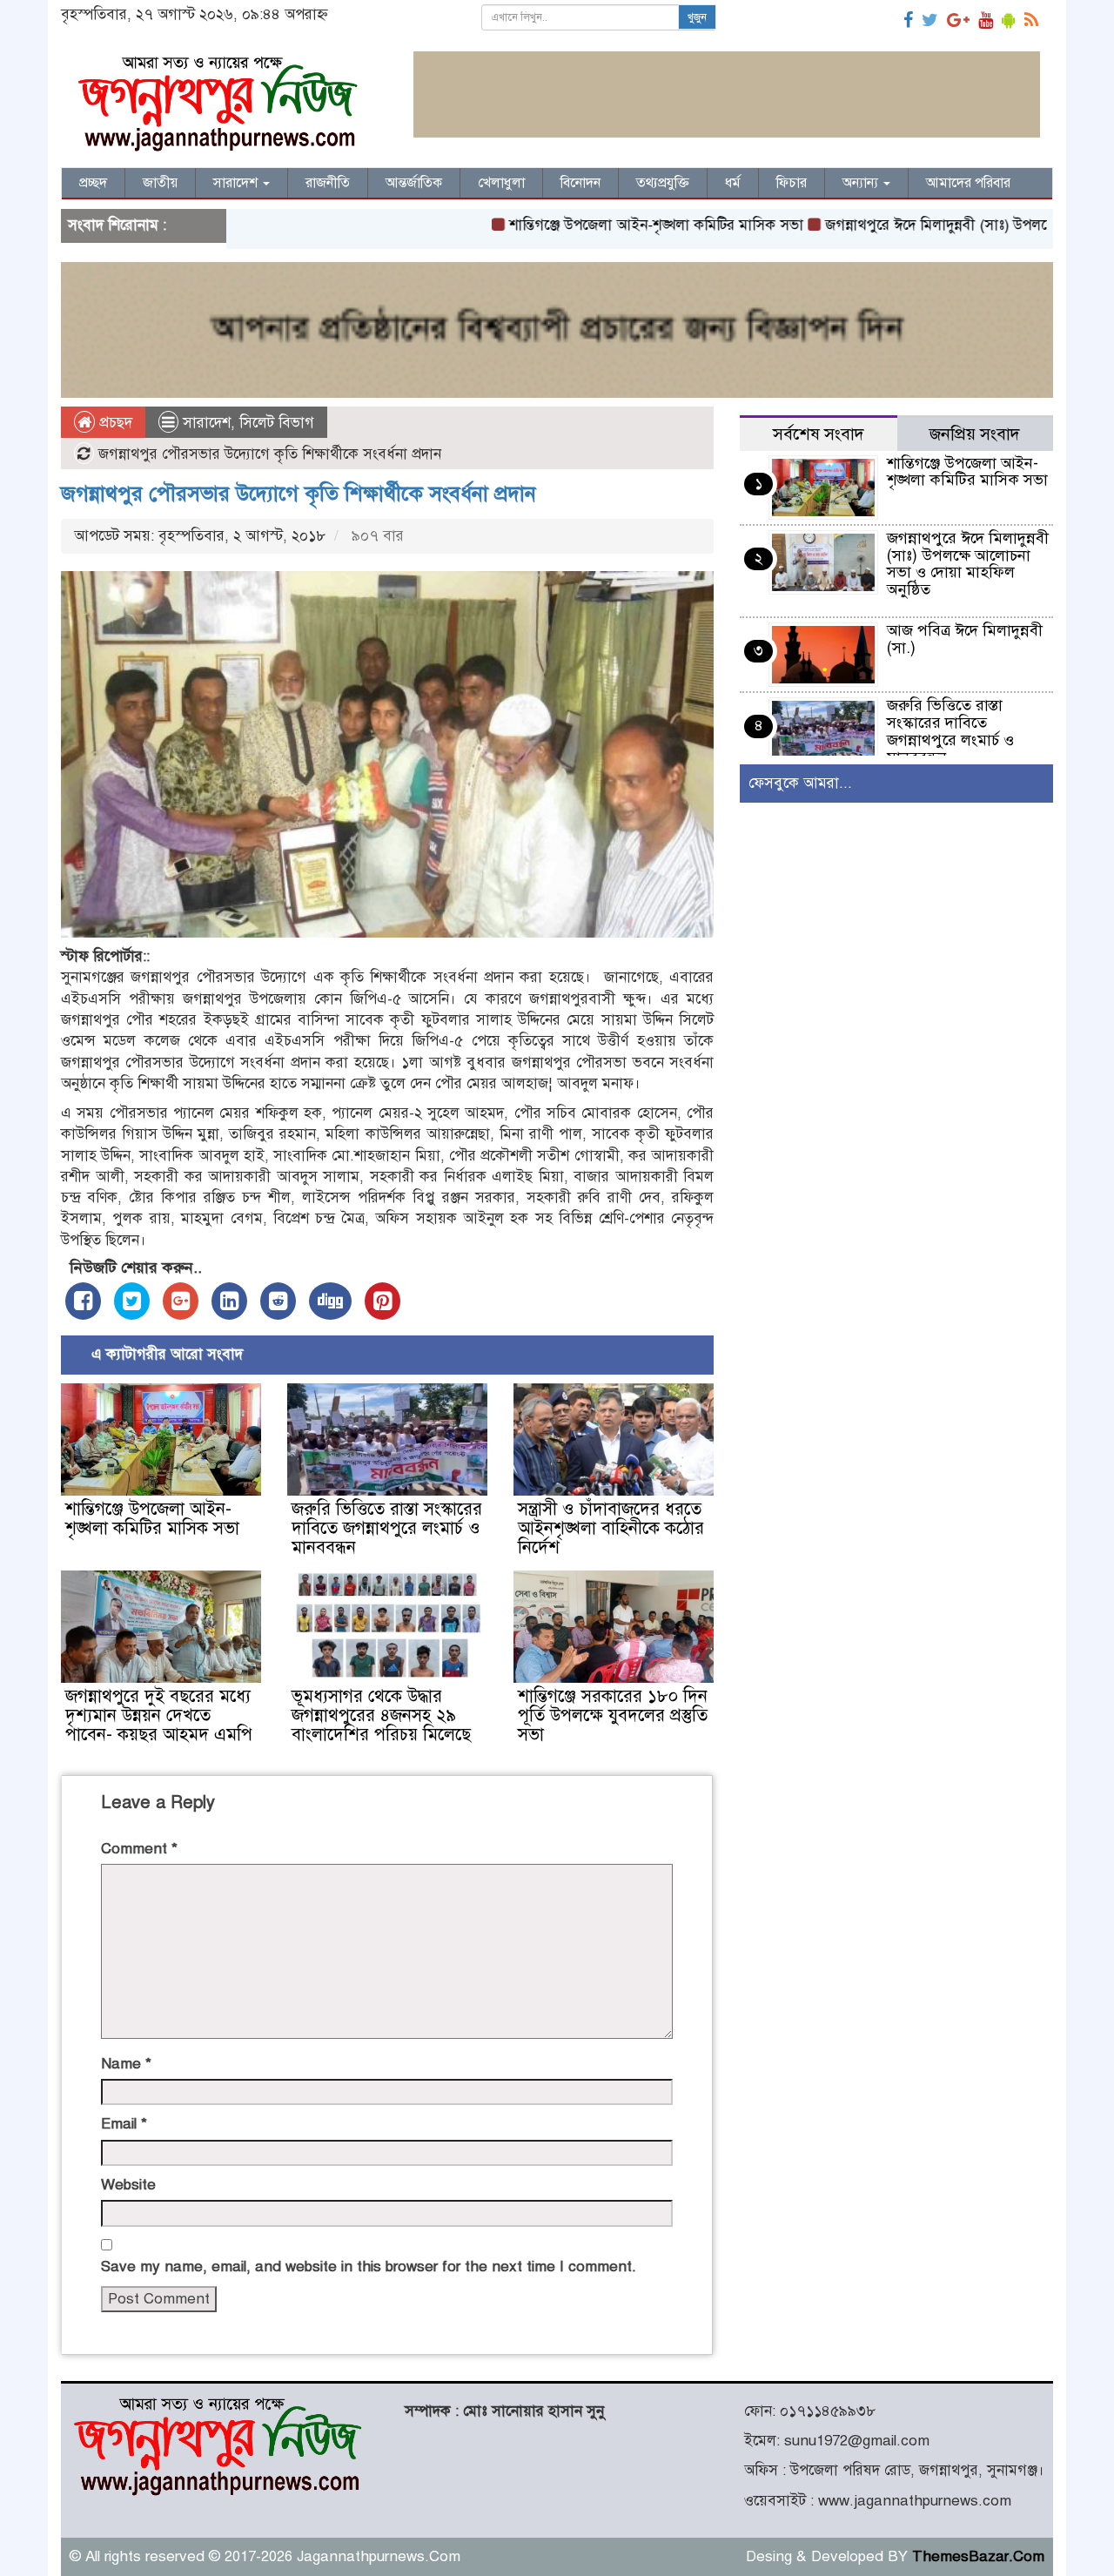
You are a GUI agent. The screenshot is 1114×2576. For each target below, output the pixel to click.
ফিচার (792, 183)
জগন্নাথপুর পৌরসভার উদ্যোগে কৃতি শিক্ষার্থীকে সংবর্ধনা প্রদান (299, 494)
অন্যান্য (862, 183)
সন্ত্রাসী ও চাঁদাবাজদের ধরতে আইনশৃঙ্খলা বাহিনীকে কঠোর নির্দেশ (611, 1528)
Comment (139, 1849)
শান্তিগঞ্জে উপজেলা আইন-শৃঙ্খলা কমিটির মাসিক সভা (595, 225)
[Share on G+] (181, 1301)
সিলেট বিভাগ (277, 423)
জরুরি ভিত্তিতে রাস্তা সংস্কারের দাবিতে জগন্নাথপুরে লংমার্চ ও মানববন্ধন (387, 1528)
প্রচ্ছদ (93, 183)
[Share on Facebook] (83, 1301)
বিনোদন (580, 183)
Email (124, 2124)
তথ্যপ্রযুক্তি (663, 183)
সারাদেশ (237, 183)
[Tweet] (132, 1301)
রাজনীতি (328, 183)
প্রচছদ (114, 423)
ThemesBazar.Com (978, 2556)
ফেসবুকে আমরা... (800, 783)
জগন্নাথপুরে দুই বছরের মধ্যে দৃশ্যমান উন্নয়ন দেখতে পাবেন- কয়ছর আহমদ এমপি (159, 1715)
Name (126, 2064)
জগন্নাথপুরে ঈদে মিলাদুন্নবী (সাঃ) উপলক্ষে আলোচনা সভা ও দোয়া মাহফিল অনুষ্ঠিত (968, 564)
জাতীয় (160, 183)
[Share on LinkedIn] (229, 1301)
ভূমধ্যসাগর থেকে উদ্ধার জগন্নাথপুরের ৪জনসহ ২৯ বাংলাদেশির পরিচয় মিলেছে (381, 1715)
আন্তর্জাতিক (414, 183)
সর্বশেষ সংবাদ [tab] (819, 434)
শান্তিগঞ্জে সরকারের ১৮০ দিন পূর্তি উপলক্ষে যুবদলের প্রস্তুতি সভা (613, 1715)
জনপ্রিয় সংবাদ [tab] (975, 434)
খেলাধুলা (501, 183)
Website (128, 2185)
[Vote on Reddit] (278, 1301)
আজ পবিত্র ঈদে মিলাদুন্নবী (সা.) (965, 639)
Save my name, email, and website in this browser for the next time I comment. (369, 2267)
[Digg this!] (330, 1301)
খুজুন (697, 17)
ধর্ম (733, 183)
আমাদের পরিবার (968, 183)
